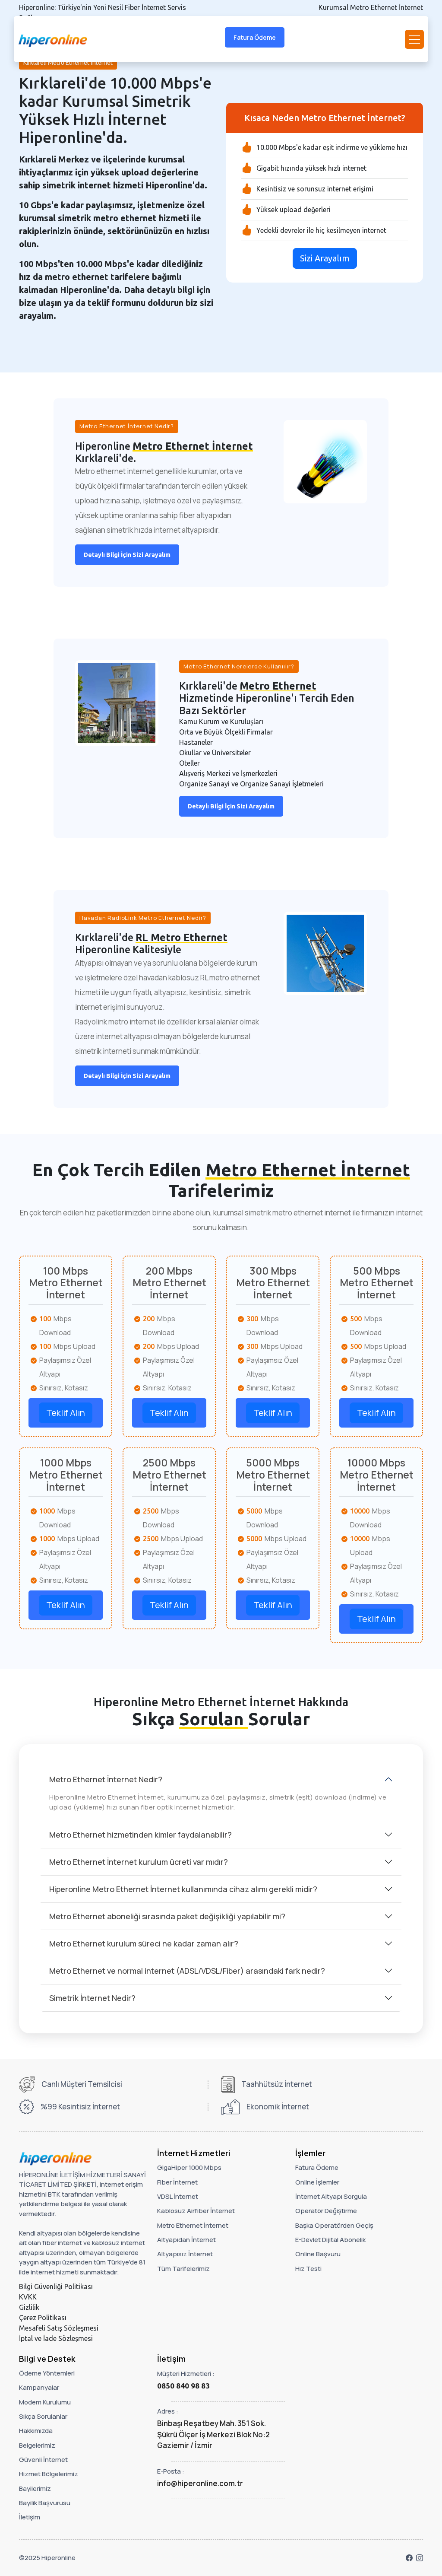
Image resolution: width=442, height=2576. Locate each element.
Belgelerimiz (37, 2445)
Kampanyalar (39, 2387)
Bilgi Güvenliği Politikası (56, 2287)
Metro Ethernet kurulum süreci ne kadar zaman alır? (144, 1943)
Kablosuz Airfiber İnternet (196, 2211)
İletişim (30, 2517)
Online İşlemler (317, 2182)
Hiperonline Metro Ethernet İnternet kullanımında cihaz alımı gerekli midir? (183, 1889)
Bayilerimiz (35, 2489)
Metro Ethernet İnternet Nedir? (106, 1779)
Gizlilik (29, 2307)
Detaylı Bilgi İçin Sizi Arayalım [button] (127, 555)
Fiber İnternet (177, 2182)
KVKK (28, 2297)
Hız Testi (308, 2269)
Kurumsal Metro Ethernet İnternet (371, 7)
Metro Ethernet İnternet (193, 2225)
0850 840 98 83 (183, 2386)
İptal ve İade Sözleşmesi (56, 2338)
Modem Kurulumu (45, 2402)
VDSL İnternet (178, 2196)
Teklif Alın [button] (66, 1413)
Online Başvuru (318, 2254)
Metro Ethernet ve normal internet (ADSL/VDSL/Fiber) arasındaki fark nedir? (187, 1971)
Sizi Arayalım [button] (325, 258)
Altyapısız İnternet (185, 2254)
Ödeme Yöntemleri (47, 2373)
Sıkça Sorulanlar (43, 2416)
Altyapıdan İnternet (186, 2240)
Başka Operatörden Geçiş (334, 2225)
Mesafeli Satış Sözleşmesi (59, 2328)
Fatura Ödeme (255, 37)
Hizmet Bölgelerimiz (49, 2474)
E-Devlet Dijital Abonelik (330, 2240)
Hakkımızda (36, 2431)
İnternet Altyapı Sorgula (331, 2196)
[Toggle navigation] (414, 39)
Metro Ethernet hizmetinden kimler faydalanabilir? (140, 1835)
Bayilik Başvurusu (45, 2503)
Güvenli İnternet (43, 2460)
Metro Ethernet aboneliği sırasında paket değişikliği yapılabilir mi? (167, 1916)
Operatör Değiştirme (326, 2211)
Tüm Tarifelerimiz (183, 2269)
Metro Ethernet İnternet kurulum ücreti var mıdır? (139, 1862)
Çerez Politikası (43, 2318)
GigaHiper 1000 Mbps (189, 2167)
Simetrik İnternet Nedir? (92, 1998)
